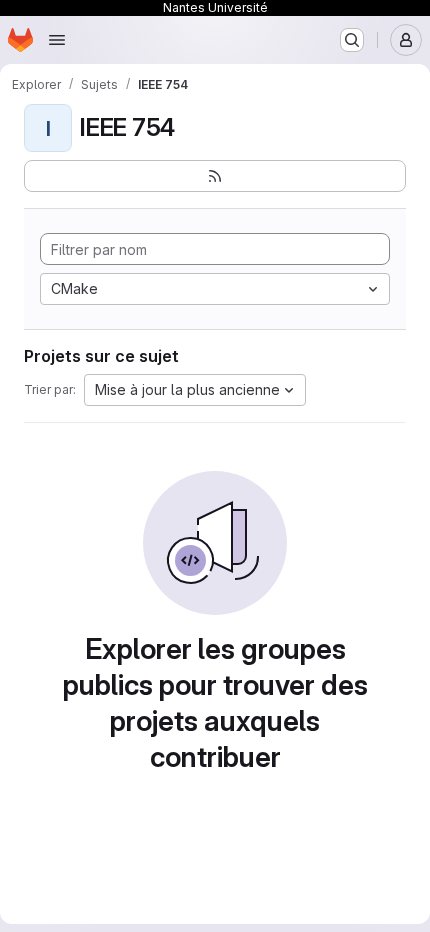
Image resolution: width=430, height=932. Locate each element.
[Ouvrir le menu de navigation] (57, 40)
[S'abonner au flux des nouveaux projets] (215, 176)
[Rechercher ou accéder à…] (352, 40)
